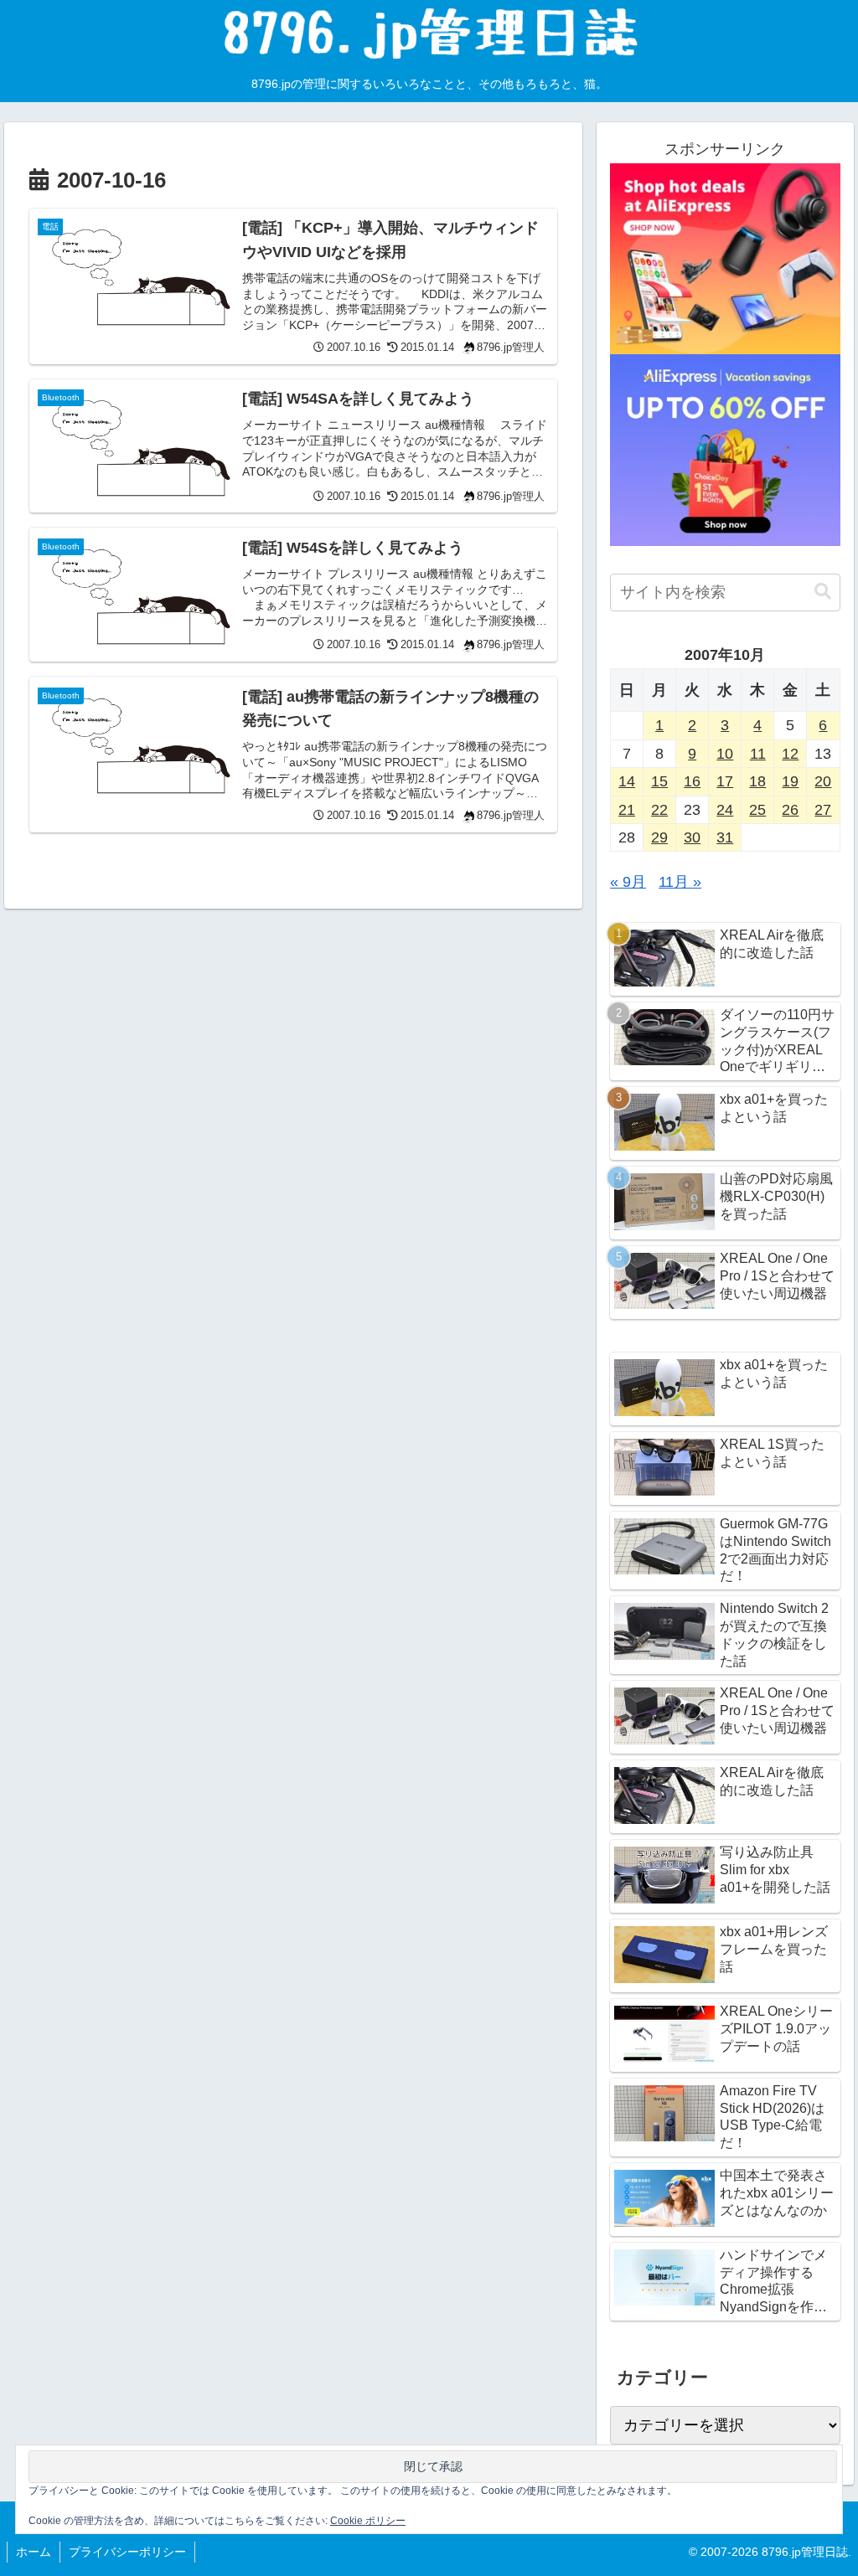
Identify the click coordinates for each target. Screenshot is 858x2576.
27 (823, 810)
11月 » (680, 882)
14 (627, 781)
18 (757, 781)
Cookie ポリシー (368, 2521)
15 (659, 781)
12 (790, 754)
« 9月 (628, 882)
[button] (823, 592)
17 (725, 781)
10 (725, 754)
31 (725, 837)
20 (823, 781)
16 (692, 781)
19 (790, 781)
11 (758, 754)
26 (790, 810)
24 (725, 810)
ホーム (34, 2552)
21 (627, 810)
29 (659, 837)
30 (692, 837)
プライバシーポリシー (127, 2552)
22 (659, 810)
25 (757, 810)
